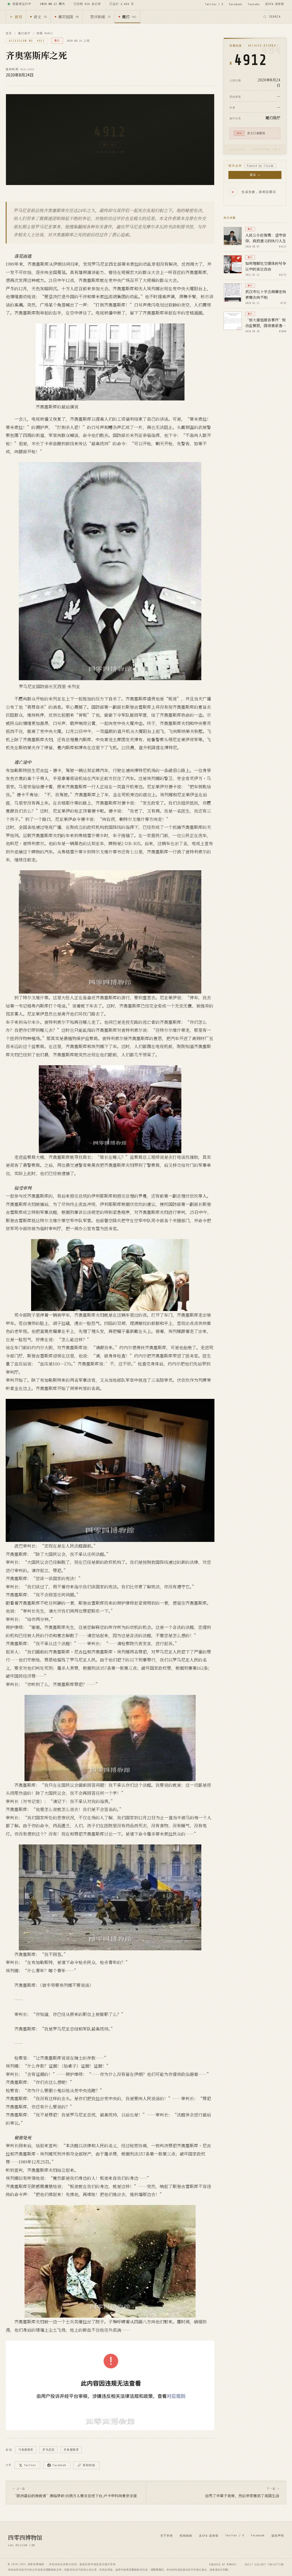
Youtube (254, 4)
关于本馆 (167, 2536)
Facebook (236, 4)
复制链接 (89, 2465)
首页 (18, 17)
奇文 (40, 17)
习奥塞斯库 (26, 2450)
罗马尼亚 (48, 2450)
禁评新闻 (100, 17)
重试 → (255, 175)
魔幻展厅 (24, 33)
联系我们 (159, 2570)
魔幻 (129, 17)
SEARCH (275, 17)
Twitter (30, 2465)
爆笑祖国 (68, 17)
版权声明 (278, 2536)
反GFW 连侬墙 (275, 4)
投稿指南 (186, 2536)
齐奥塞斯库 (71, 2450)
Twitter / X (214, 4)
